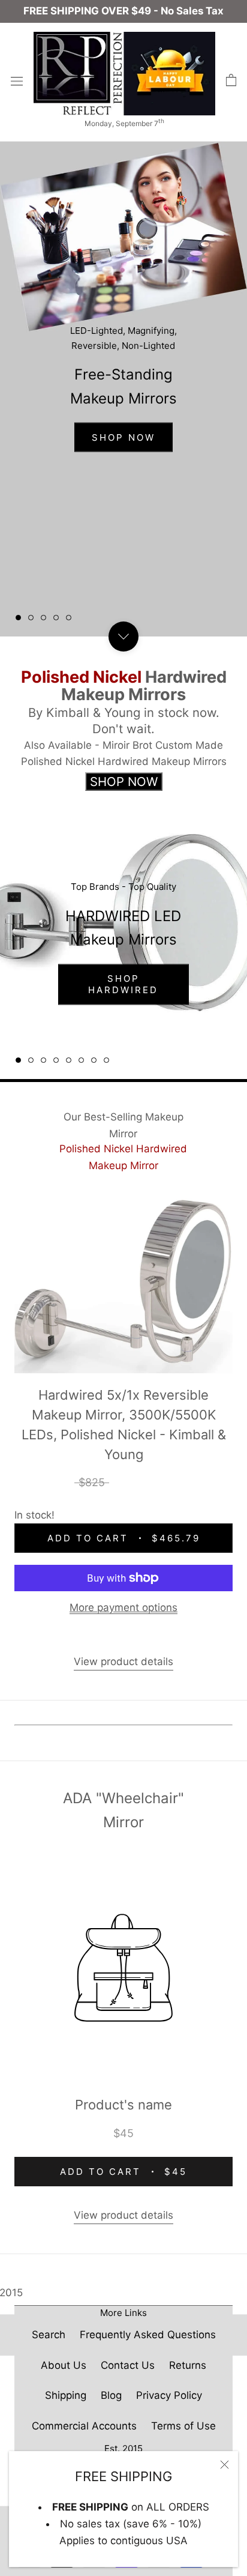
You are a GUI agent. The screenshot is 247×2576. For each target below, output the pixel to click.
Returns (188, 2365)
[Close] (225, 2465)
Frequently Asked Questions (148, 2335)
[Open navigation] (17, 81)
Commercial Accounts (84, 2426)
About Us (64, 2365)
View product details (123, 1661)
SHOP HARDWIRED (123, 984)
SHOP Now (123, 437)
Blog (111, 2395)
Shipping (66, 2395)
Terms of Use (183, 2426)
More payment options (123, 1607)
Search (49, 2335)
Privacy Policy (169, 2395)
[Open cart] (231, 80)
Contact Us (128, 2365)
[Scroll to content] (123, 636)
